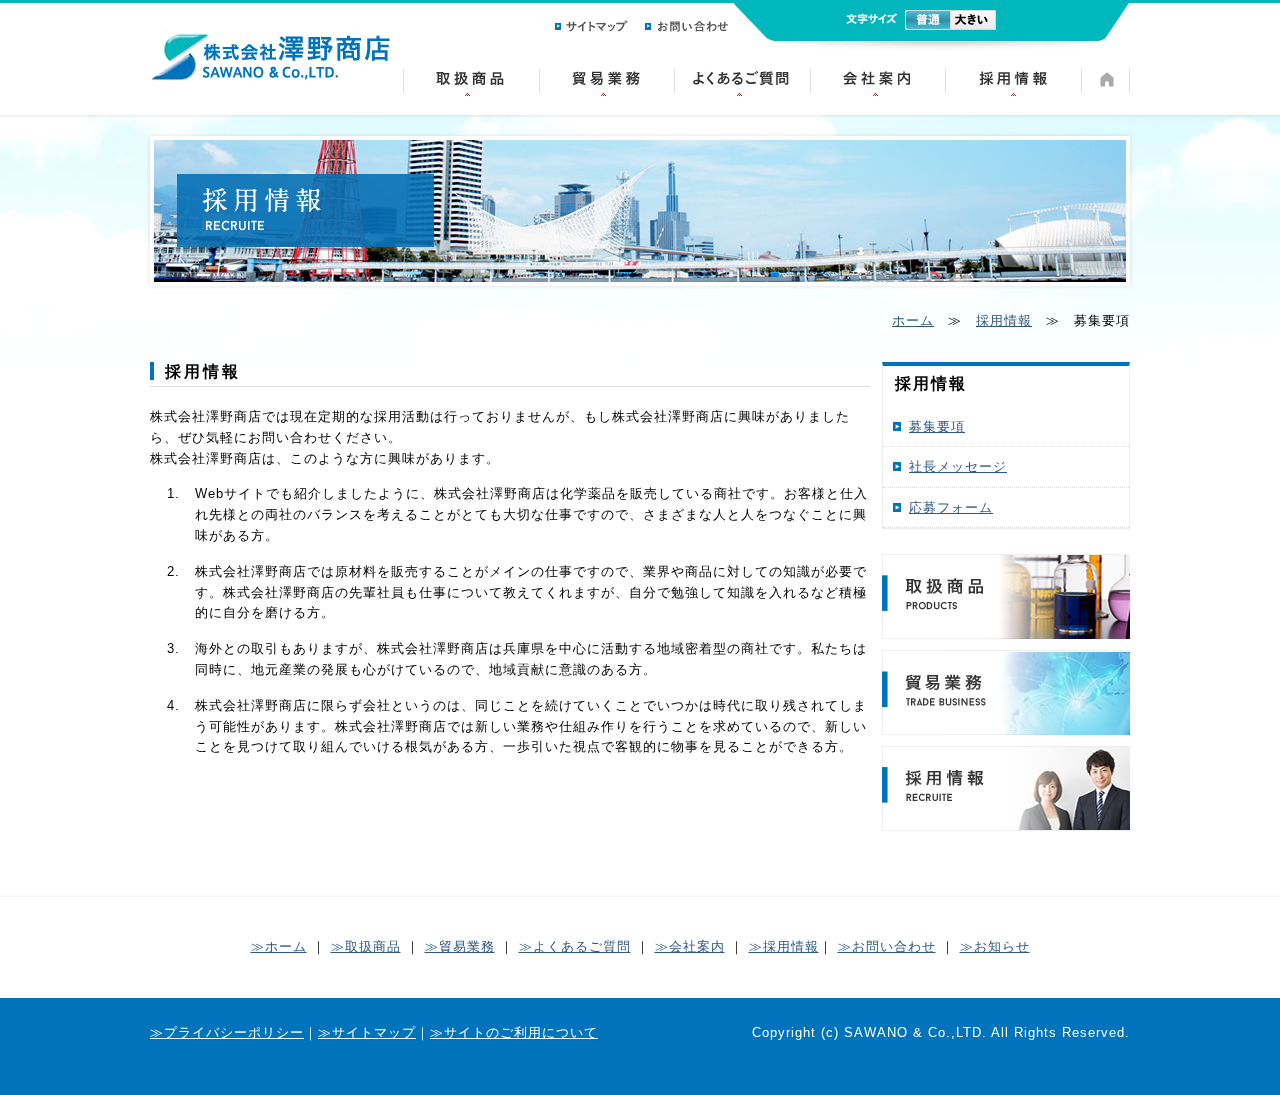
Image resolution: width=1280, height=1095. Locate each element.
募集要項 (937, 426)
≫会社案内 (690, 946)
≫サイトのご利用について (514, 1032)
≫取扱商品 (366, 946)
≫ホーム (279, 946)
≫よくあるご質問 (575, 946)
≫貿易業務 (460, 946)
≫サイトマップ (367, 1032)
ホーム (913, 320)
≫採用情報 (784, 946)
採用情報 (1004, 320)
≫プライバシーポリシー (227, 1032)
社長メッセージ (958, 466)
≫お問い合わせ (887, 946)
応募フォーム (951, 507)
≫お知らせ (995, 946)
